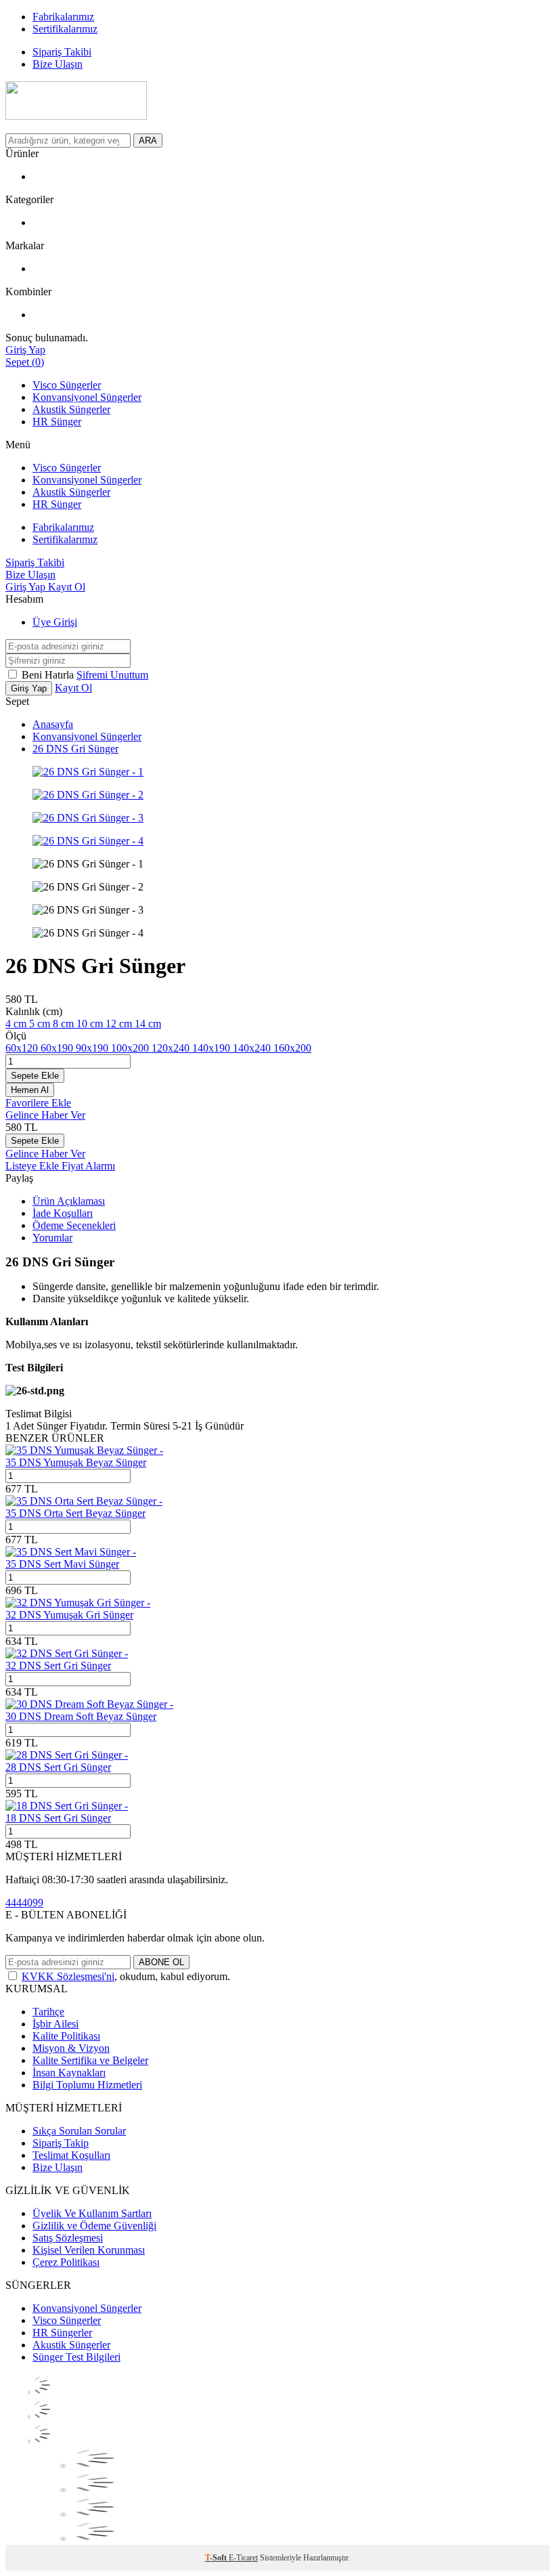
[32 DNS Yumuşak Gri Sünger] (78, 1603)
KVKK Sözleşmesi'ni (68, 1976)
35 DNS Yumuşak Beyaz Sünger (76, 1462)
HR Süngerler (62, 2333)
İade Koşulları (63, 1213)
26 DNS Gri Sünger (75, 749)
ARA (148, 141)
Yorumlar (52, 1238)
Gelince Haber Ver (45, 1115)
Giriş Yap (27, 587)
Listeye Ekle (34, 1166)
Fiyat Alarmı (88, 1166)
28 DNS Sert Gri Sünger (58, 1767)
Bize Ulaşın (58, 2167)
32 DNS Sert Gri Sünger (58, 1666)
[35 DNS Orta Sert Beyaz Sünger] (84, 1501)
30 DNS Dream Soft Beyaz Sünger (81, 1716)
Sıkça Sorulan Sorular (79, 2131)
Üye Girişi (55, 622)
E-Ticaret (243, 2558)
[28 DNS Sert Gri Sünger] (67, 1755)
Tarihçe (48, 2012)
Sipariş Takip (61, 2143)
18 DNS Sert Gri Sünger (58, 1818)
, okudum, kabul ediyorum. (126, 1976)
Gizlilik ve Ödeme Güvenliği (94, 2226)
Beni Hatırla (49, 675)
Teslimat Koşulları (71, 2155)
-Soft (217, 2558)
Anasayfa (53, 724)
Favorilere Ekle (38, 1103)
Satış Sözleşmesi (68, 2238)
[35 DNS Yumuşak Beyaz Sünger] (84, 1450)
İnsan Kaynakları (69, 2073)
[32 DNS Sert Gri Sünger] (67, 1653)
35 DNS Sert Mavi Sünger (62, 1564)
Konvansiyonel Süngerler (87, 397)
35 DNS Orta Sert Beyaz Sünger (75, 1513)
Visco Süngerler (67, 385)
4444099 (24, 1903)
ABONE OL (161, 1962)
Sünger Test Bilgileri (76, 2357)
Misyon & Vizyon (71, 2048)
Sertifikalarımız (65, 539)
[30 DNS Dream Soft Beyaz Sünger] (89, 1704)
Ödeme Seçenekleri (74, 1225)
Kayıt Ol (67, 587)
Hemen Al (30, 1090)
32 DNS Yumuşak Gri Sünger (69, 1615)
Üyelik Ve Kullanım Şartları (92, 2213)
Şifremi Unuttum (112, 675)
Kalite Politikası (66, 2036)
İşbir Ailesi (56, 2024)
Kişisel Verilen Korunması (89, 2250)
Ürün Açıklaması (69, 1201)
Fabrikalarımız (63, 527)
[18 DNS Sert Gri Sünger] (67, 1806)
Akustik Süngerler (71, 409)
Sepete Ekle (35, 1076)
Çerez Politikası (66, 2262)
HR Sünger (57, 422)
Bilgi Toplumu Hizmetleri (87, 2085)
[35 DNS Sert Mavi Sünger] (71, 1552)
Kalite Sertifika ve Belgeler (90, 2060)
